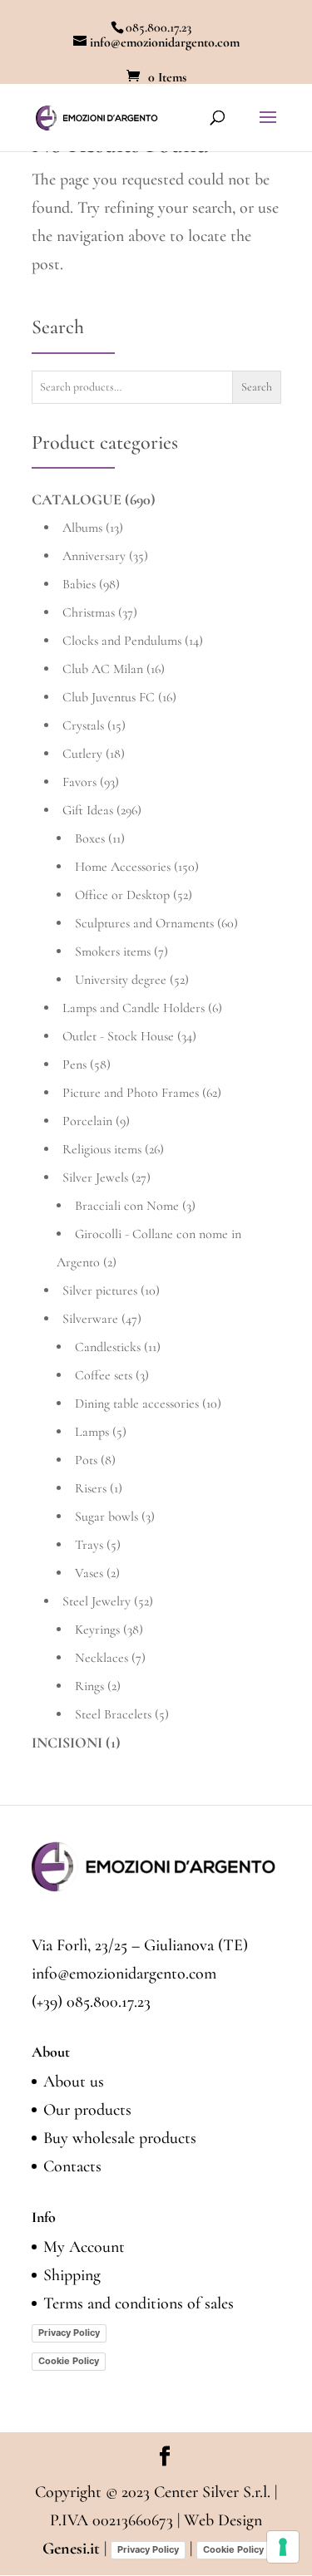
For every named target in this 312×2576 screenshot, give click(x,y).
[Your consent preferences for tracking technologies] (283, 2547)
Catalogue (77, 499)
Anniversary (94, 556)
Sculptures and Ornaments (144, 923)
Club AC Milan (103, 669)
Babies (79, 584)
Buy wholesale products (120, 2138)
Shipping (72, 2275)
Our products (87, 2110)
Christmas (89, 612)
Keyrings (97, 1630)
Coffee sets (104, 1375)
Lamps (92, 1432)
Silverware (90, 1319)
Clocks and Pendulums (122, 641)
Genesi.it (71, 2549)
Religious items (102, 1149)
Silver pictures (100, 1290)
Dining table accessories (137, 1404)
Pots (86, 1460)
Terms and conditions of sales (139, 2303)
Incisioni (67, 1743)
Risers (91, 1488)
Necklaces (102, 1658)
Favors (79, 782)
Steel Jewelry (97, 1601)
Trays (89, 1545)
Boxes (90, 838)
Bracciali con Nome (127, 1206)
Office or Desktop (122, 895)
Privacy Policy (69, 2333)
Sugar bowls (106, 1517)
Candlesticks (108, 1347)
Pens (74, 1064)
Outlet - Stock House (118, 1036)
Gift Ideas (88, 810)
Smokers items (113, 951)
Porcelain (87, 1121)
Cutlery (82, 754)
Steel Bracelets (113, 1714)
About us (74, 2082)
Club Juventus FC (109, 697)
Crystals (83, 725)
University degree (121, 980)
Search (257, 387)
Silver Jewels (95, 1177)
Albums (82, 528)
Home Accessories (123, 867)
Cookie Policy (69, 2361)
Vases (89, 1573)
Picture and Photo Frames (131, 1093)
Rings (89, 1686)
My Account (84, 2247)
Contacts (72, 2166)
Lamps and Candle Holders (134, 1008)
